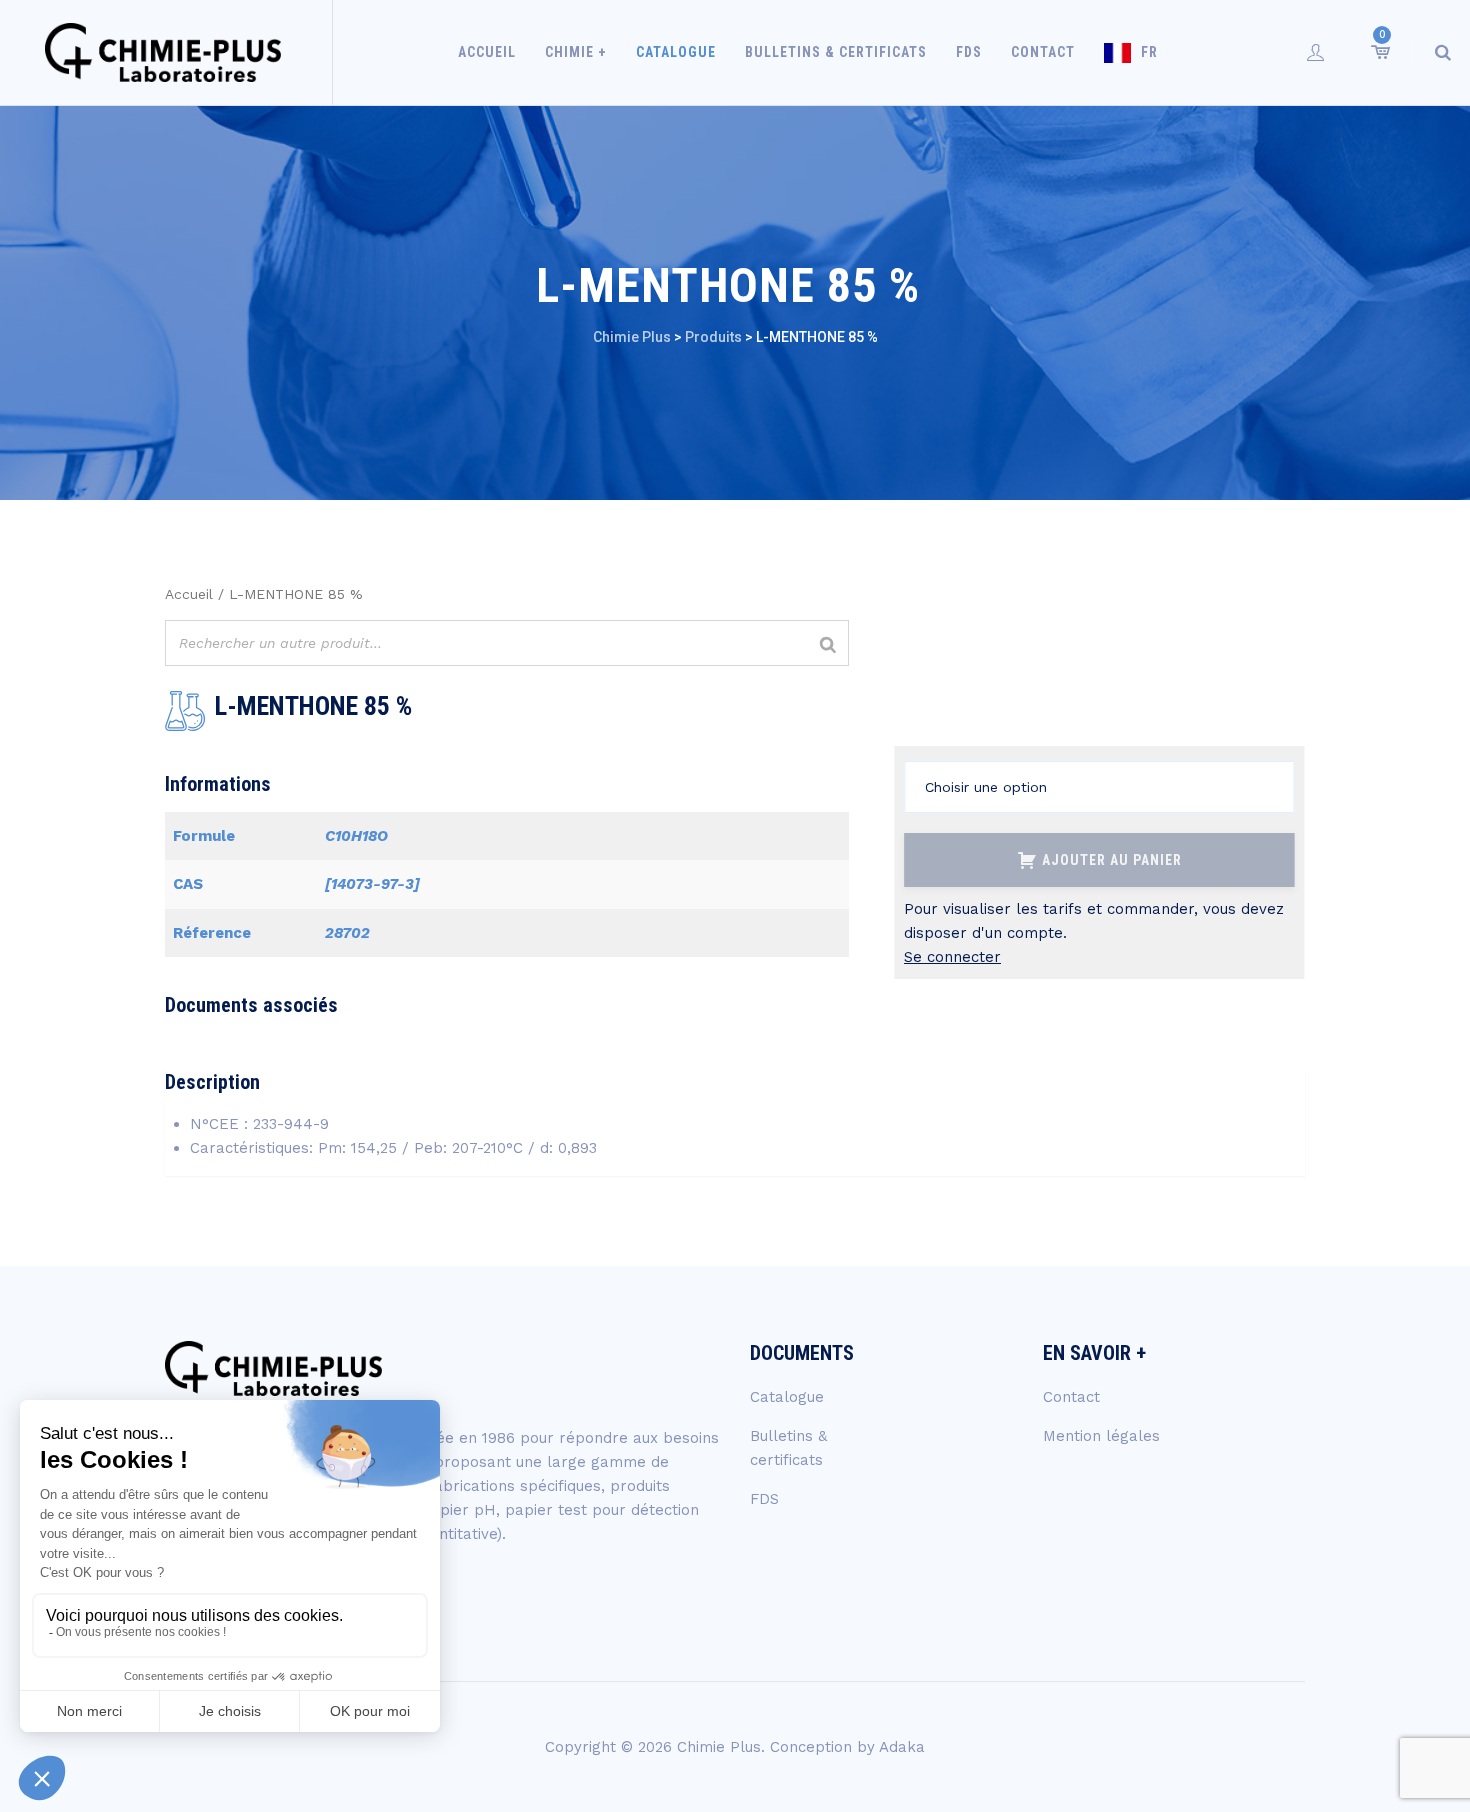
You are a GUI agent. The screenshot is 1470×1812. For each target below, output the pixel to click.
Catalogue (676, 52)
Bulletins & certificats (836, 52)
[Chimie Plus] (163, 52)
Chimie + (576, 52)
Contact (1043, 52)
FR (1149, 52)
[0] (1379, 52)
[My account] (1316, 52)
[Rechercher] (828, 645)
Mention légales (1101, 1436)
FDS (969, 52)
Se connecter (952, 957)
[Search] (1443, 52)
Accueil (487, 52)
